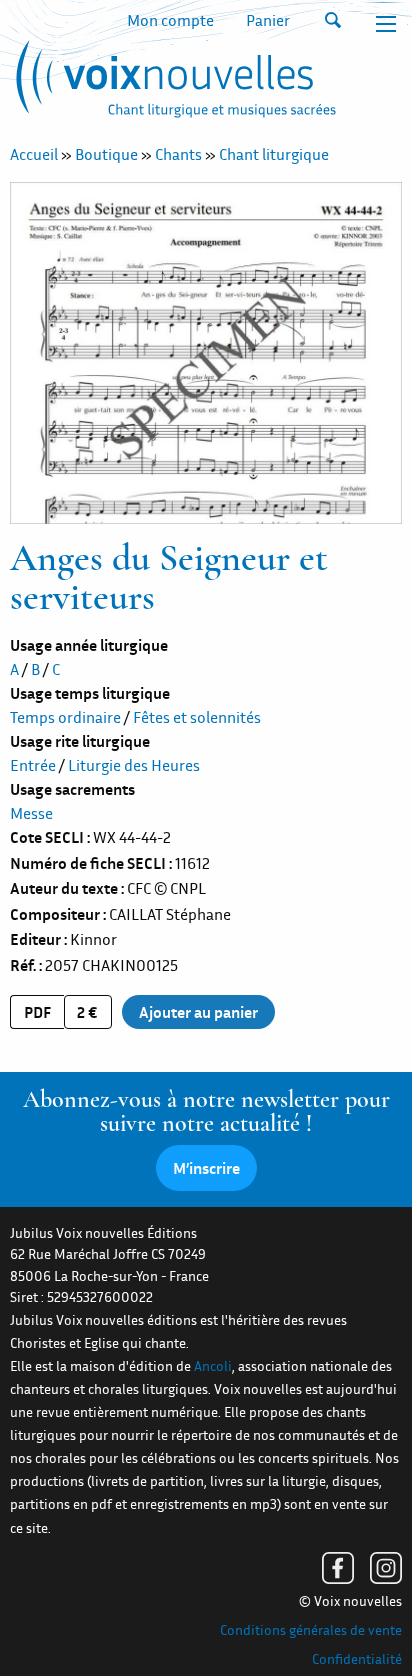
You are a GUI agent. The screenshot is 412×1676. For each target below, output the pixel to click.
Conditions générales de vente (311, 1630)
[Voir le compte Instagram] (386, 1568)
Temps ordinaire (65, 717)
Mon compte (170, 20)
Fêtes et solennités (197, 717)
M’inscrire (206, 1168)
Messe (31, 813)
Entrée (33, 765)
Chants (178, 154)
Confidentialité (357, 1659)
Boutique (106, 154)
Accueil (34, 154)
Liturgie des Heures (134, 765)
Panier (268, 20)
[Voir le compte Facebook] (338, 1568)
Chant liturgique (274, 154)
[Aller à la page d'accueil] (173, 83)
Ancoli (213, 1366)
